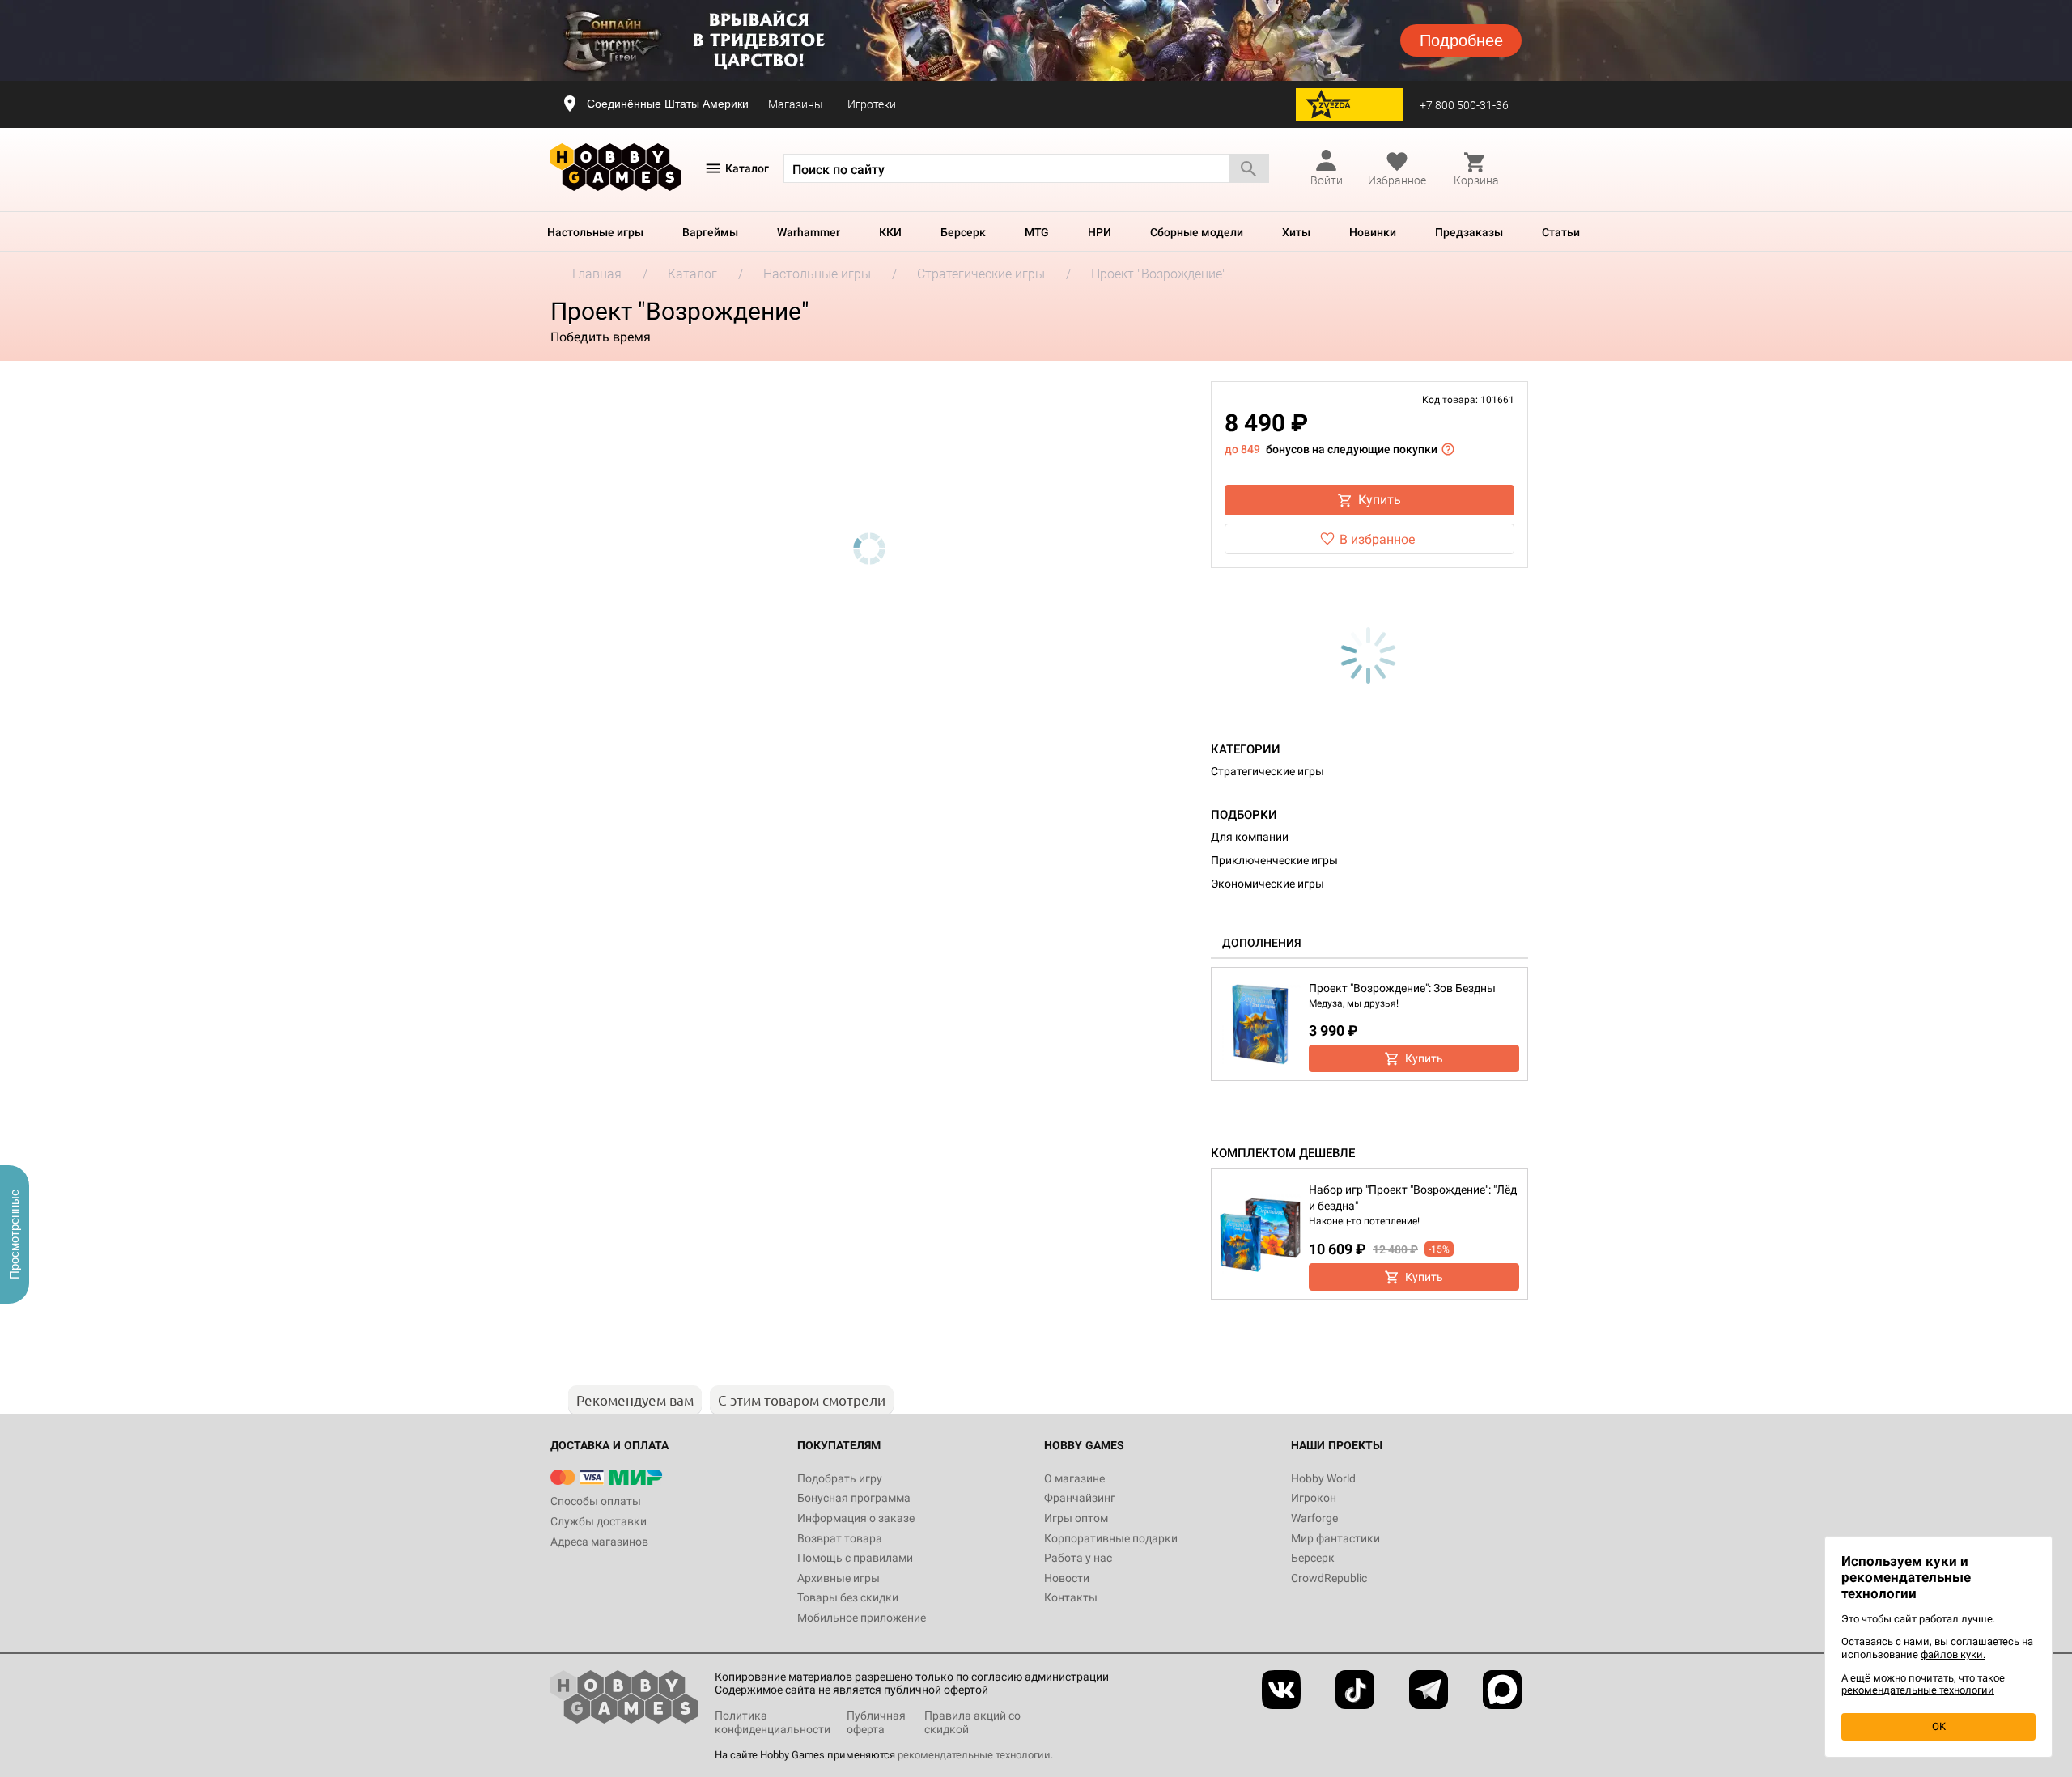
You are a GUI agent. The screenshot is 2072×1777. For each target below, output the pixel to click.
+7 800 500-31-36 (1464, 105)
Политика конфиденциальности (773, 1722)
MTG (1037, 232)
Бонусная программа (854, 1498)
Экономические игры (1267, 884)
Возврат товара (840, 1538)
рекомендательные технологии (974, 1755)
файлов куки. (1953, 1654)
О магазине (1074, 1478)
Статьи (1561, 232)
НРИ (1100, 232)
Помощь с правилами (855, 1558)
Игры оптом (1076, 1518)
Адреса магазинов (599, 1542)
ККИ (890, 232)
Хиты (1296, 232)
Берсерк (963, 232)
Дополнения (1262, 943)
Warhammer (809, 232)
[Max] (1502, 1690)
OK (1939, 1726)
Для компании (1250, 837)
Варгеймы (710, 232)
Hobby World (1323, 1478)
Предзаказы (1469, 232)
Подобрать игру (840, 1478)
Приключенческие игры (1274, 860)
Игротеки (872, 104)
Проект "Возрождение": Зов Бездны (1402, 988)
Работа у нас (1078, 1558)
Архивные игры (839, 1578)
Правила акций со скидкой (972, 1722)
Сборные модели (1197, 232)
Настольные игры (595, 232)
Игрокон (1314, 1498)
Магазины (796, 104)
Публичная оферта (876, 1722)
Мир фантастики (1335, 1538)
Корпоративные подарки (1111, 1538)
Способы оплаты (596, 1501)
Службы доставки (599, 1521)
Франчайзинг (1080, 1498)
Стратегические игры (1267, 771)
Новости (1067, 1578)
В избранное (1377, 539)
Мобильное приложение (862, 1618)
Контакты (1071, 1597)
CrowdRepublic (1329, 1578)
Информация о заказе (856, 1518)
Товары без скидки (848, 1597)
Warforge (1314, 1518)
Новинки (1373, 232)
